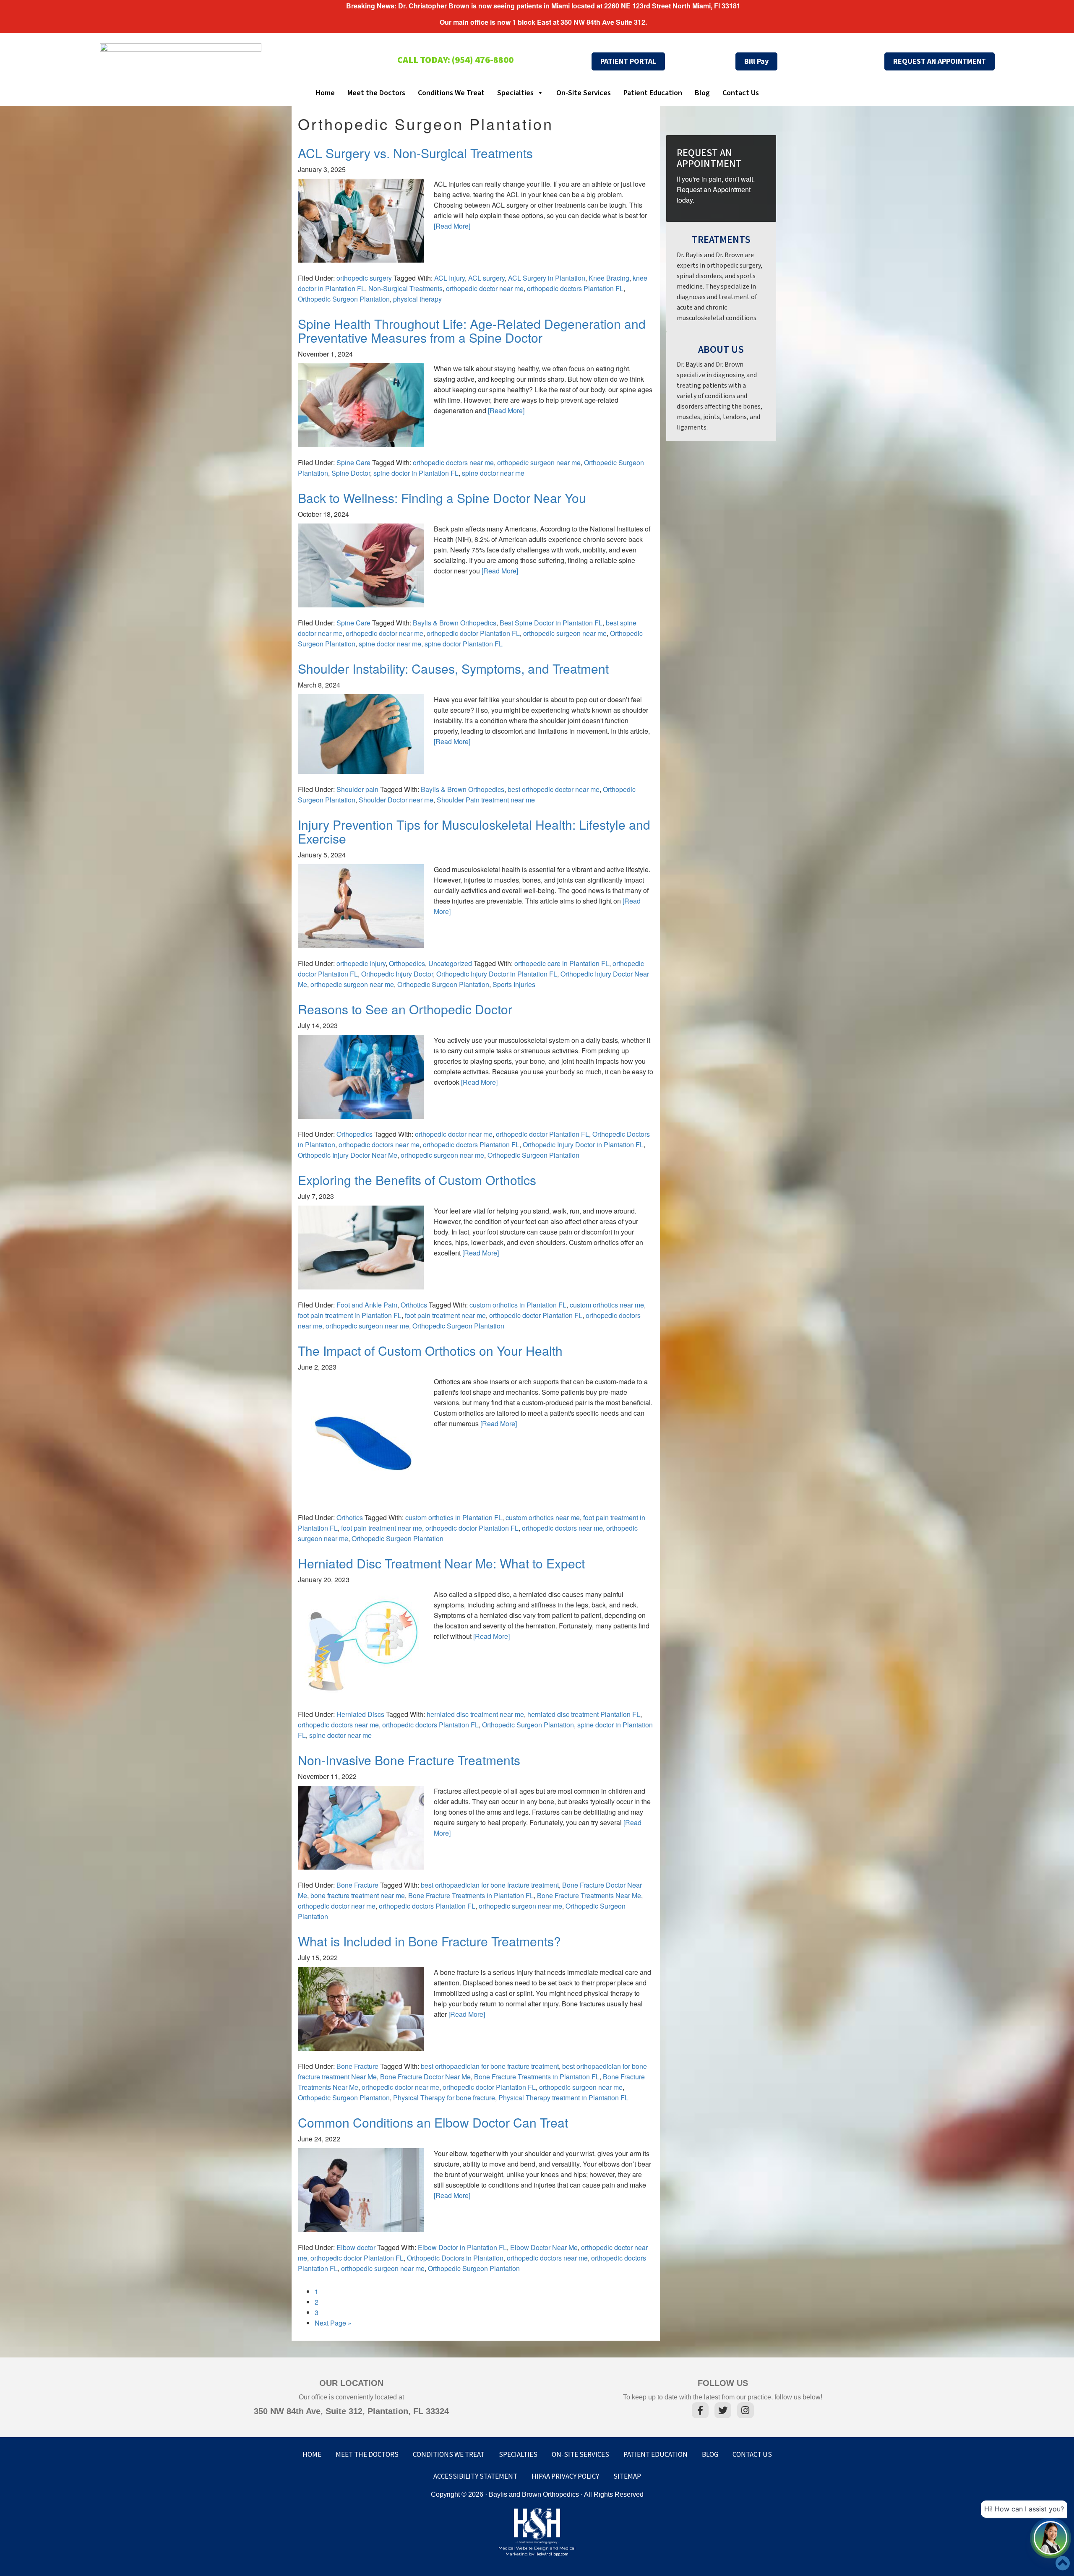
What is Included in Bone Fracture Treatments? (429, 1941)
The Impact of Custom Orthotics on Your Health (430, 1351)
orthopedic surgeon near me (539, 462)
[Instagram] (746, 2412)
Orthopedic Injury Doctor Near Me (348, 1155)
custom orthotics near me (607, 1305)
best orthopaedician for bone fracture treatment (490, 1885)
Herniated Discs (360, 1714)
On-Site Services (584, 93)
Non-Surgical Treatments (405, 288)
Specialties (515, 93)
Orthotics (414, 1305)
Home (325, 93)
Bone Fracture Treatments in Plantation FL (471, 1895)
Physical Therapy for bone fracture (444, 2098)
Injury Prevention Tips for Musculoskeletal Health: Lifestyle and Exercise (474, 831)
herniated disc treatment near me (475, 1714)
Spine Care (353, 462)
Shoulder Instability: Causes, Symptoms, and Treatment (453, 668)
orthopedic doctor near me (485, 288)
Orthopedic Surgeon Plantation (344, 299)
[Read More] (452, 226)
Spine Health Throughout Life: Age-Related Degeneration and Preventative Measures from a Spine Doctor (472, 331)
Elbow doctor (356, 2247)
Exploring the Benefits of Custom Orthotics (417, 1180)
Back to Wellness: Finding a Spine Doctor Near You (442, 498)
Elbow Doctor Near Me (544, 2247)
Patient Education (653, 93)
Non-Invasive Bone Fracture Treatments (409, 1760)
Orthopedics (407, 963)
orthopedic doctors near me (453, 462)
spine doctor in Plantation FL (416, 473)
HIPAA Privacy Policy (565, 2477)
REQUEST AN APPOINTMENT (940, 61)
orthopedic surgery (364, 278)
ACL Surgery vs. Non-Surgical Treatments (415, 153)
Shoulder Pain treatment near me (486, 800)
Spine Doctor (351, 473)
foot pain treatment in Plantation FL (350, 1315)
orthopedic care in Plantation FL (562, 963)
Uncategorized (450, 963)
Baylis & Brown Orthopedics (455, 623)
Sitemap (627, 2477)
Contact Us (741, 93)
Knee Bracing (609, 278)
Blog (702, 93)
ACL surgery (486, 278)
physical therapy (417, 299)
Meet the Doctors (376, 93)
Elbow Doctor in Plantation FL (462, 2247)
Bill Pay (756, 61)
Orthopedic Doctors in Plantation (455, 2258)
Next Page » (333, 2323)
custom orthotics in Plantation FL (518, 1305)
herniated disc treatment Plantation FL (584, 1714)
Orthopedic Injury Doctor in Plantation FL (497, 974)
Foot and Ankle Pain (367, 1305)
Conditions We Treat (451, 93)
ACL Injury (450, 278)
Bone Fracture (357, 1885)
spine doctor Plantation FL (464, 644)
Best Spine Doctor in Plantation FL (551, 623)
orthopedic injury (361, 963)
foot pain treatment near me (445, 1315)
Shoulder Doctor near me (396, 800)
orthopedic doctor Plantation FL (473, 633)
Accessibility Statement (475, 2477)
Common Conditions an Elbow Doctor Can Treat (433, 2122)
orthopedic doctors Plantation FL (575, 288)
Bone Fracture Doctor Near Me (425, 2077)
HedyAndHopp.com (552, 2554)
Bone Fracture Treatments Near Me (589, 1895)
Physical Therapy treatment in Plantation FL (563, 2098)
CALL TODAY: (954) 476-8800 (455, 60)
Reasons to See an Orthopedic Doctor (405, 1009)
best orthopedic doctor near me (554, 789)
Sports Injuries (514, 984)
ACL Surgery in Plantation (547, 278)
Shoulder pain (357, 789)
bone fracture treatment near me (358, 1895)
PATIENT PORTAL (628, 61)
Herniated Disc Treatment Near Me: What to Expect (441, 1563)
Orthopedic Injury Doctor (397, 974)
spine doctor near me (493, 473)
